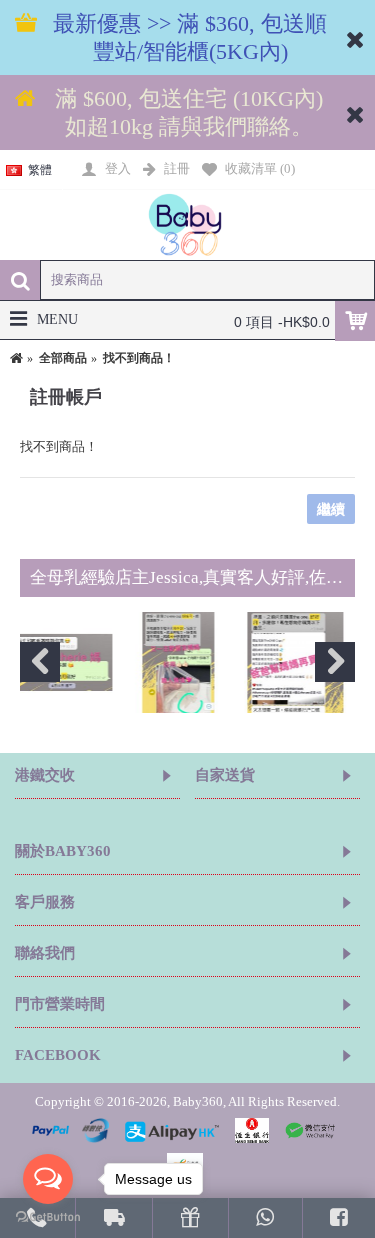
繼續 (331, 509)
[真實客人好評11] (233, 663)
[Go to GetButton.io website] (48, 1217)
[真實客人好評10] (116, 663)
